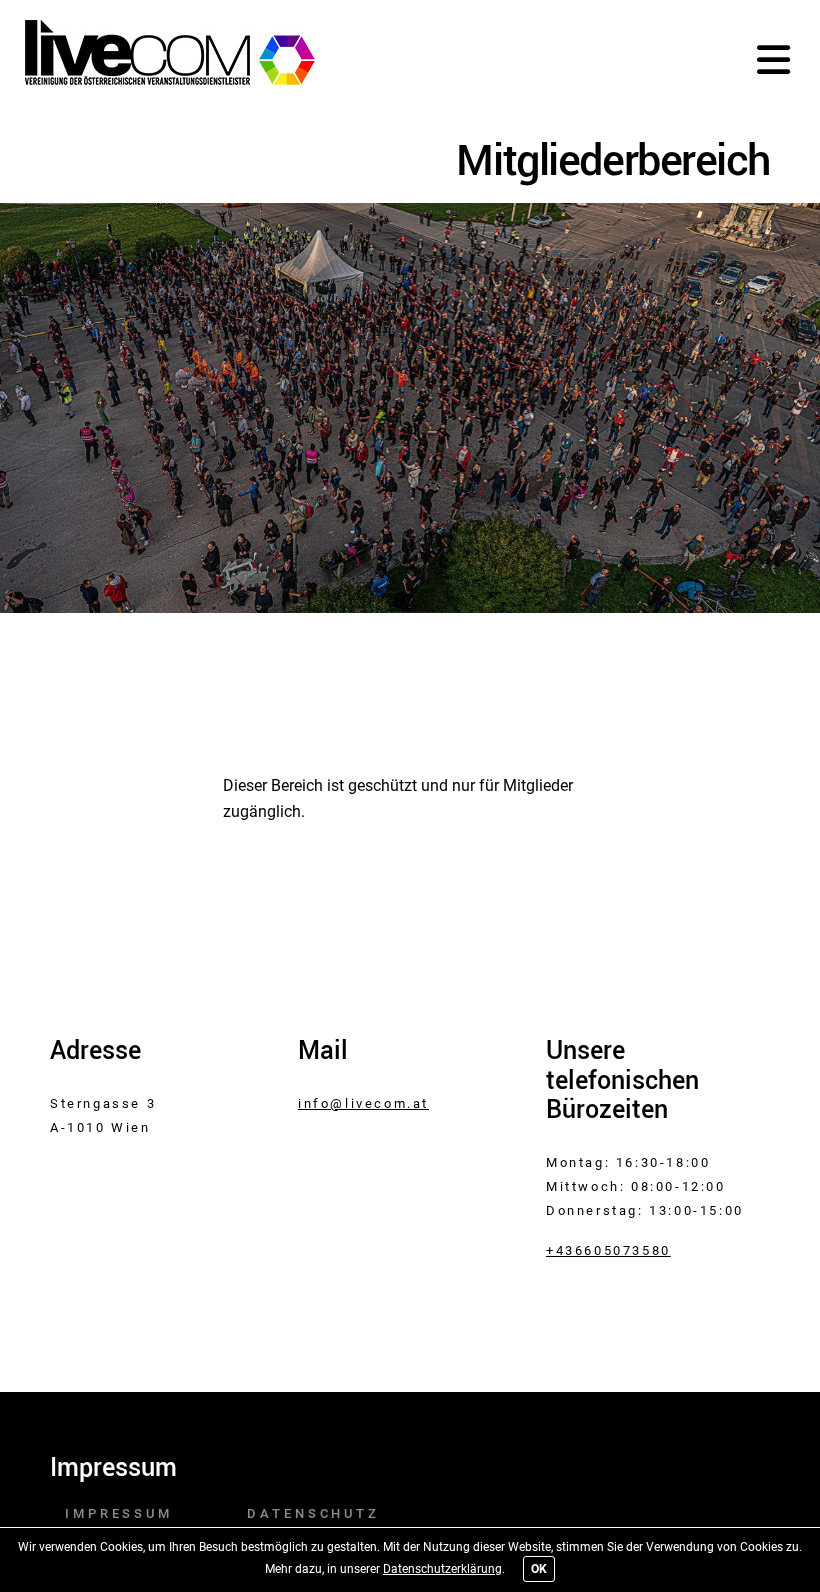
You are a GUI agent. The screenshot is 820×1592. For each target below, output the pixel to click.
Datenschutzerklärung (442, 1569)
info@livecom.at (363, 1103)
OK (539, 1569)
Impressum (119, 1513)
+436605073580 (608, 1250)
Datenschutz (313, 1513)
